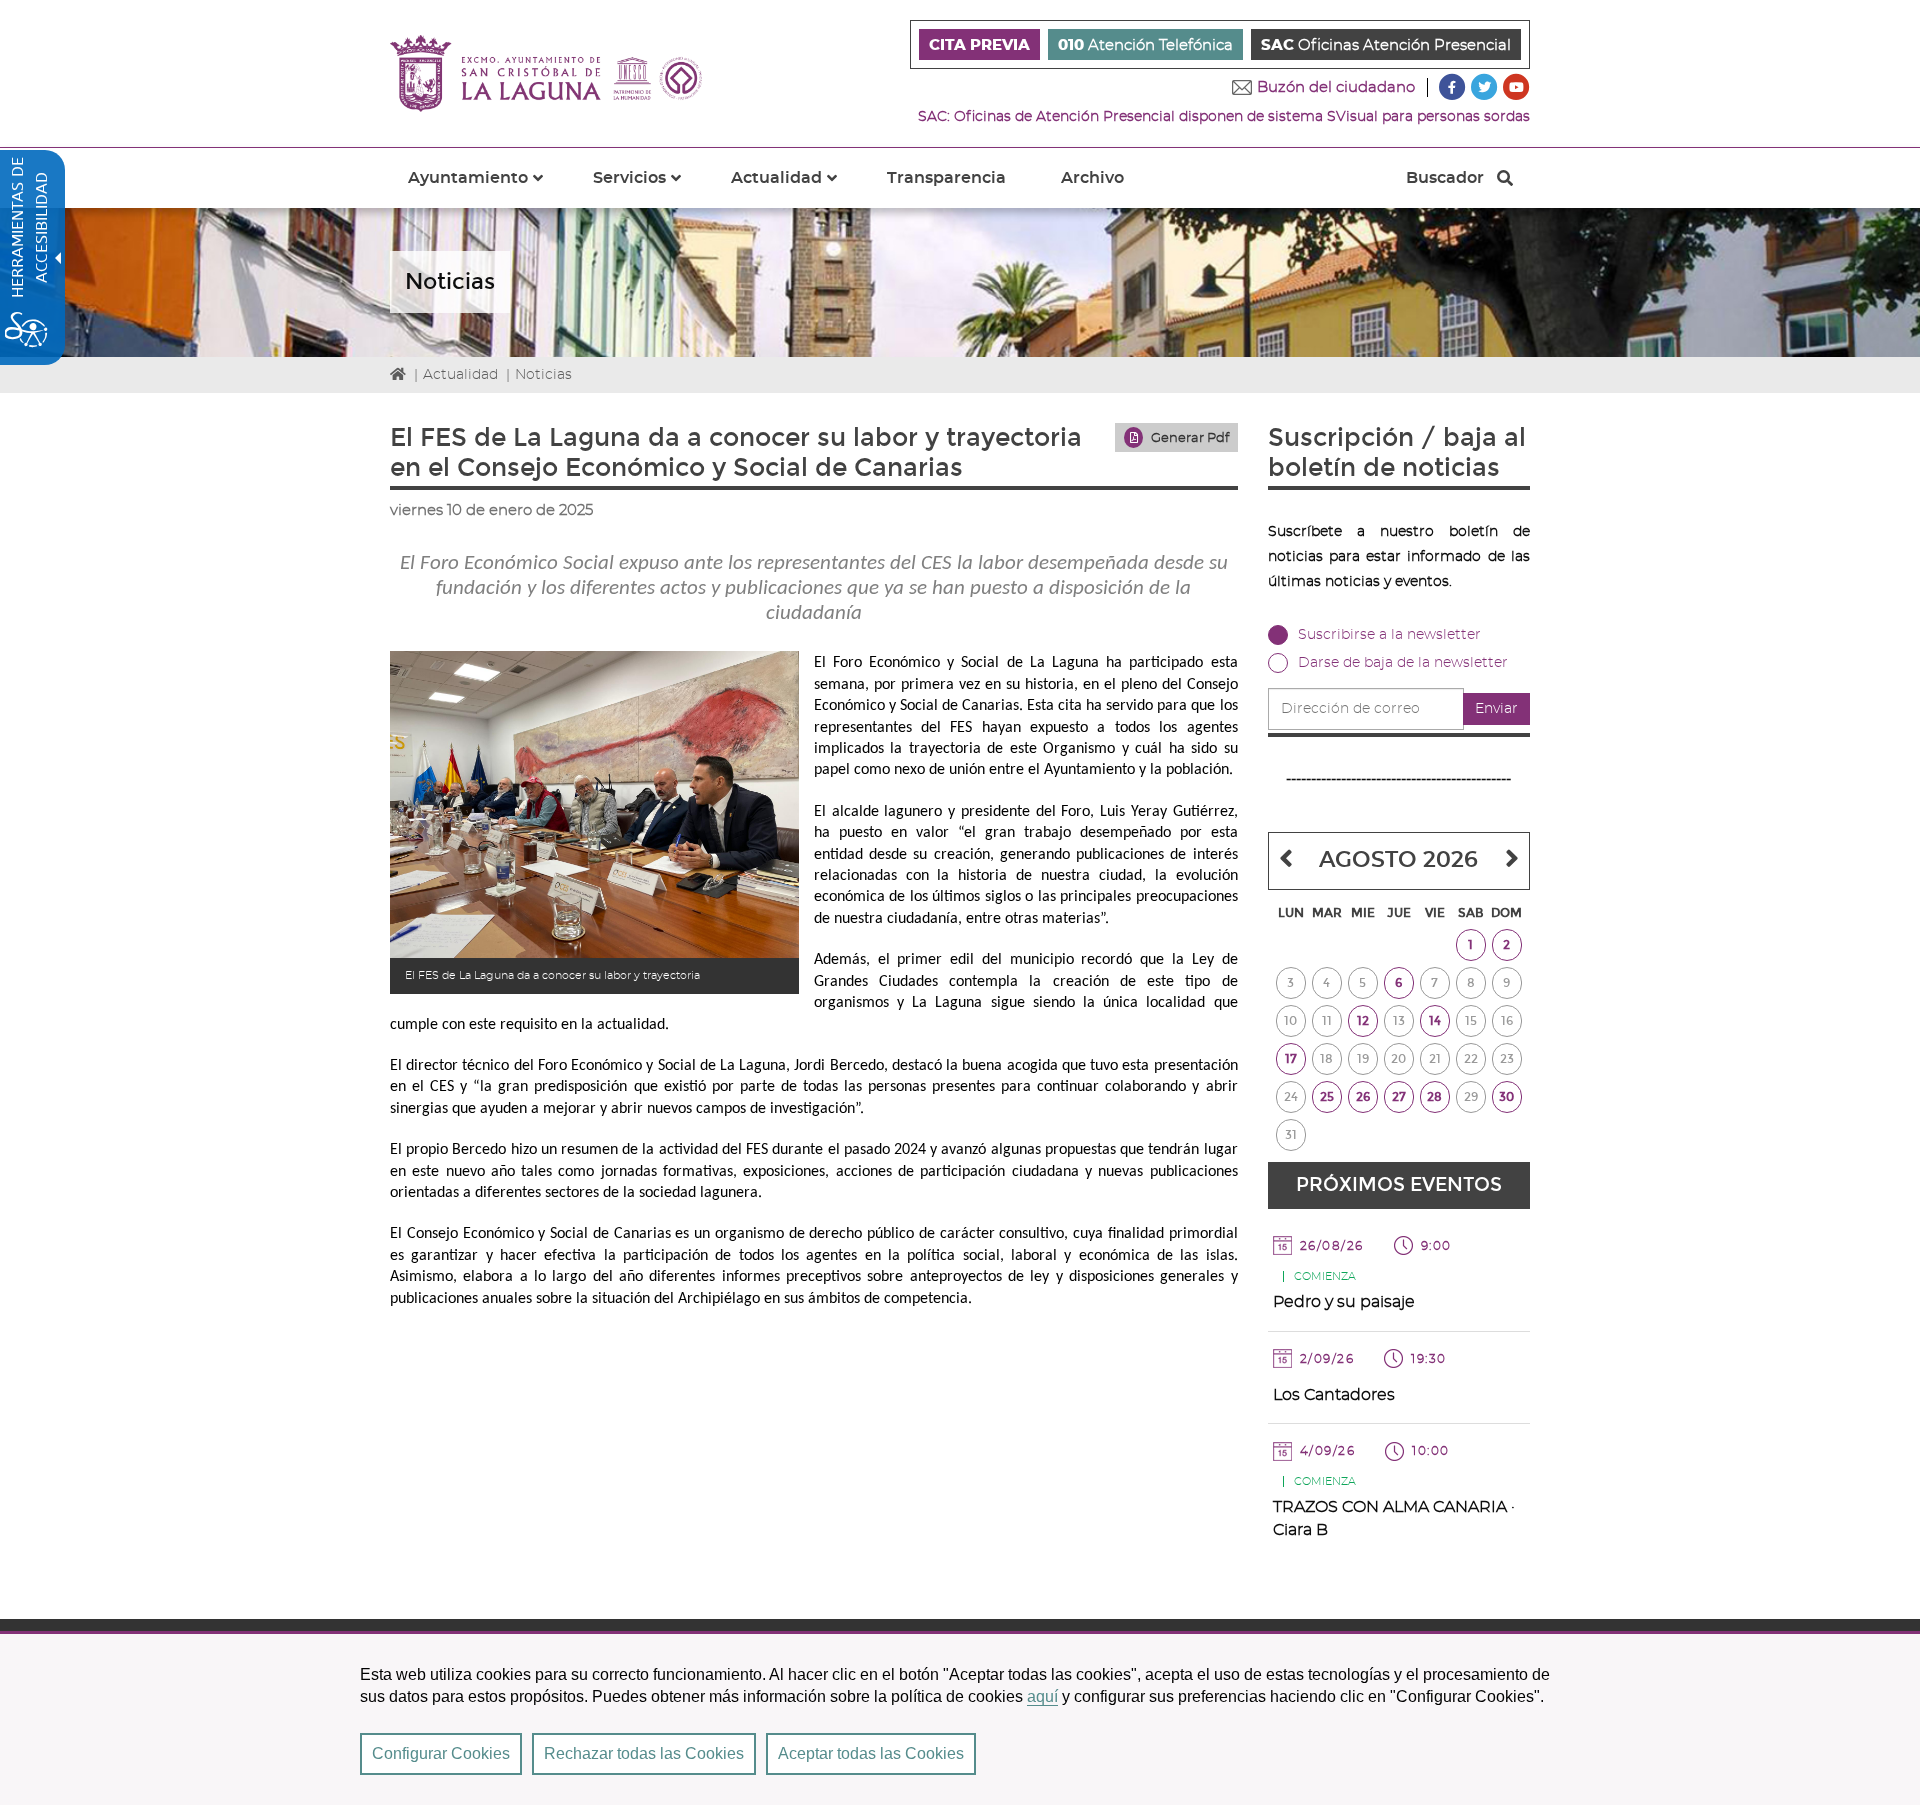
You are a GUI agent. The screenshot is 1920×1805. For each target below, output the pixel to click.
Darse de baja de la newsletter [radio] (1403, 663)
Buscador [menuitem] (1444, 183)
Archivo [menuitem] (1092, 178)
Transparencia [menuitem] (946, 178)
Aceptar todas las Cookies (871, 1753)
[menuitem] (979, 44)
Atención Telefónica (1145, 45)
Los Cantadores (1334, 1395)
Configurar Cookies (441, 1753)
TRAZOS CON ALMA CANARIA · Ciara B (1394, 1518)
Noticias (543, 375)
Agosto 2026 (1398, 860)
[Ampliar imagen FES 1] (594, 804)
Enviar (1496, 709)
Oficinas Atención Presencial (1386, 45)
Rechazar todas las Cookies (644, 1753)
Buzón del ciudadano (1336, 87)
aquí (1042, 1696)
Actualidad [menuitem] (796, 189)
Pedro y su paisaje (1344, 1302)
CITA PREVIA (979, 45)
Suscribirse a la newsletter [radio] (1389, 635)
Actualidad (460, 375)
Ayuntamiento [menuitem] (487, 189)
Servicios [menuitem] (649, 189)
